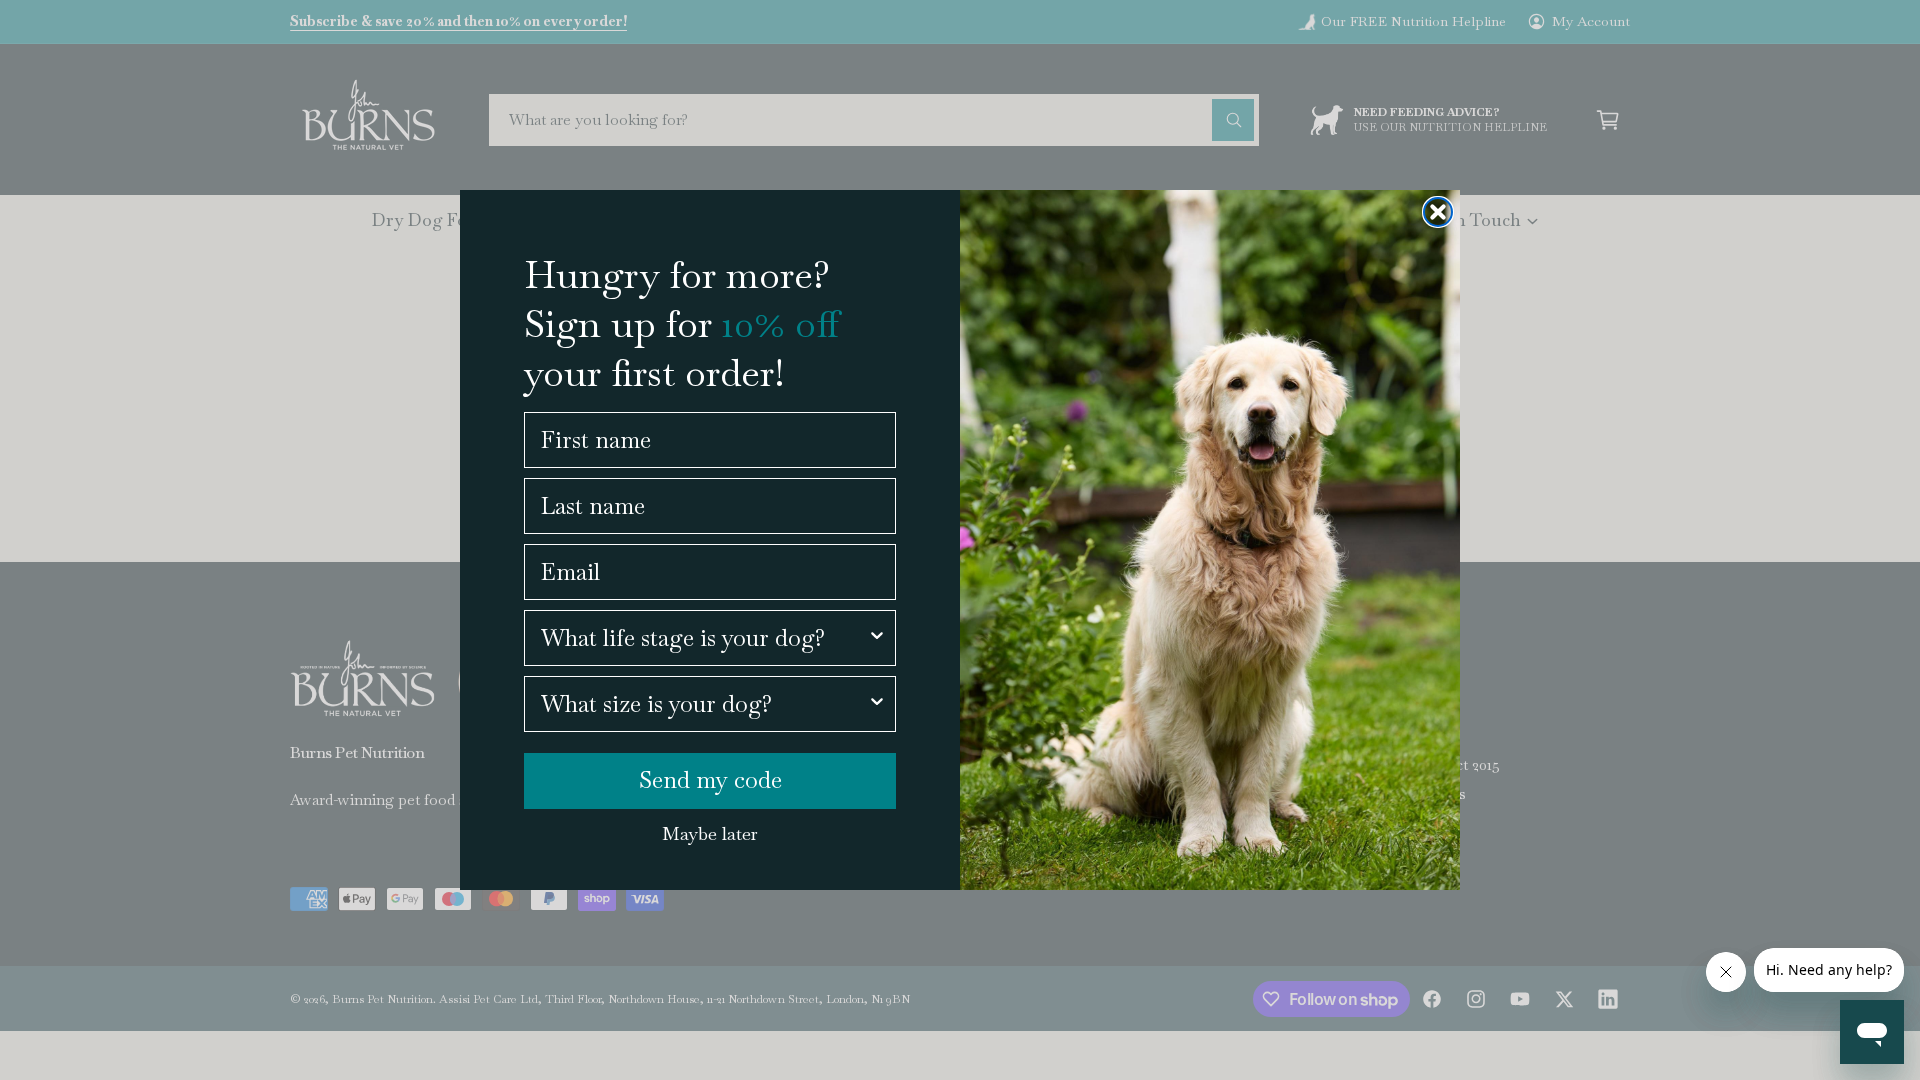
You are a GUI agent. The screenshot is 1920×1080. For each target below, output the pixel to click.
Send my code (710, 780)
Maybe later (710, 833)
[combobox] (704, 638)
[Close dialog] (1438, 212)
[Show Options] (877, 638)
